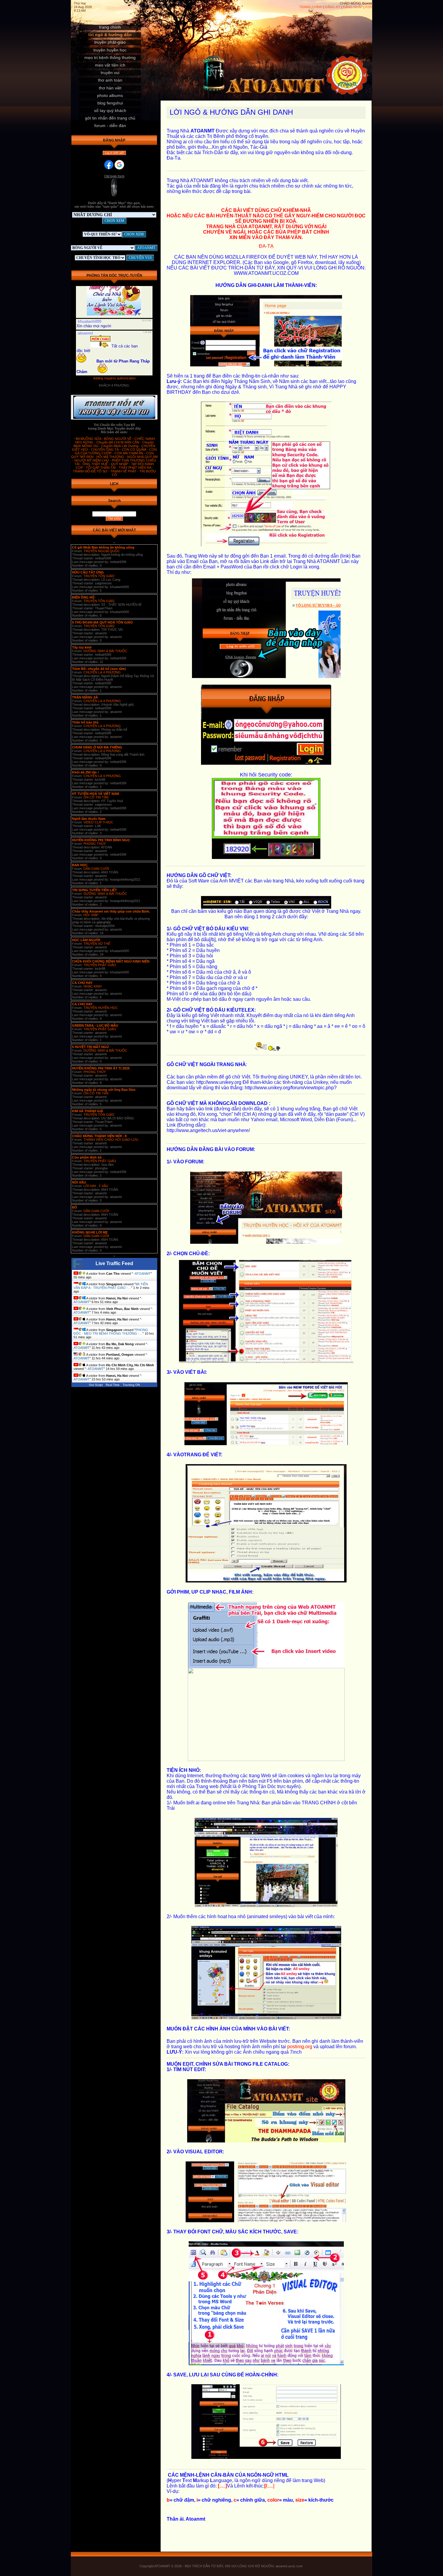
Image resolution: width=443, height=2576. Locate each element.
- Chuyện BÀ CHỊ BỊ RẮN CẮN (117, 442)
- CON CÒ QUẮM (133, 450)
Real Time (113, 1385)
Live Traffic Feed (114, 1263)
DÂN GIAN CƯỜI (96, 869)
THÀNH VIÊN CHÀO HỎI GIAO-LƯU (111, 1140)
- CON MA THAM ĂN (128, 453)
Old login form (114, 176)
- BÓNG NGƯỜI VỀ (117, 439)
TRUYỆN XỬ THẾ (97, 944)
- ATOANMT (142, 1274)
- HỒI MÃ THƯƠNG (110, 457)
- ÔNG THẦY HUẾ (95, 464)
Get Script (96, 1385)
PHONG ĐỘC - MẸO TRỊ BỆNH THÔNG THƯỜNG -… (111, 1332)
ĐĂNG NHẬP (353, 7)
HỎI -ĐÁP (91, 915)
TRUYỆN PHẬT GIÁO (100, 965)
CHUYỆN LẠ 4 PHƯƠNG (102, 672)
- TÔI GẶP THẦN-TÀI (100, 468)
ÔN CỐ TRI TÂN (96, 797)
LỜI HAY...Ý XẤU (96, 1186)
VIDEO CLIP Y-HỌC (98, 822)
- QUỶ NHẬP (119, 464)
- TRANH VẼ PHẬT (123, 471)
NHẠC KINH (93, 986)
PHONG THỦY (95, 844)
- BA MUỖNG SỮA (88, 439)
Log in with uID (114, 153)
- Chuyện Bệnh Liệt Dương (119, 446)
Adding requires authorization (114, 378)
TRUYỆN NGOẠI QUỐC (102, 551)
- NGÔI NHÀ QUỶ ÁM (141, 457)
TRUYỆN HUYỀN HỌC (101, 1008)
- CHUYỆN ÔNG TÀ (104, 450)
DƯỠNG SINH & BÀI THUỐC (105, 651)
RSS (369, 7)
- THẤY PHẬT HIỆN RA (134, 468)
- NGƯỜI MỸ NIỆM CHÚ (91, 460)
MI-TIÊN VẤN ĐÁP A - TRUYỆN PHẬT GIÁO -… (111, 1286)
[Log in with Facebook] (109, 165)
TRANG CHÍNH (311, 7)
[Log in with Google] (119, 165)
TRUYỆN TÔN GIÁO (99, 576)
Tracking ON (131, 1385)
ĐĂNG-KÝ (333, 7)
